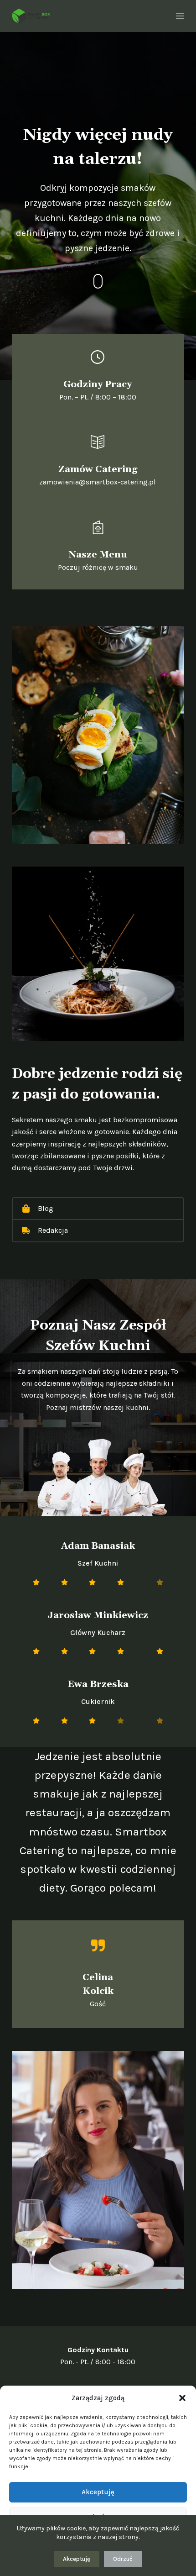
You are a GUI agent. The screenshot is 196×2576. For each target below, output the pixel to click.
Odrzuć (123, 2559)
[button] (182, 2398)
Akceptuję (98, 2492)
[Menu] (180, 16)
